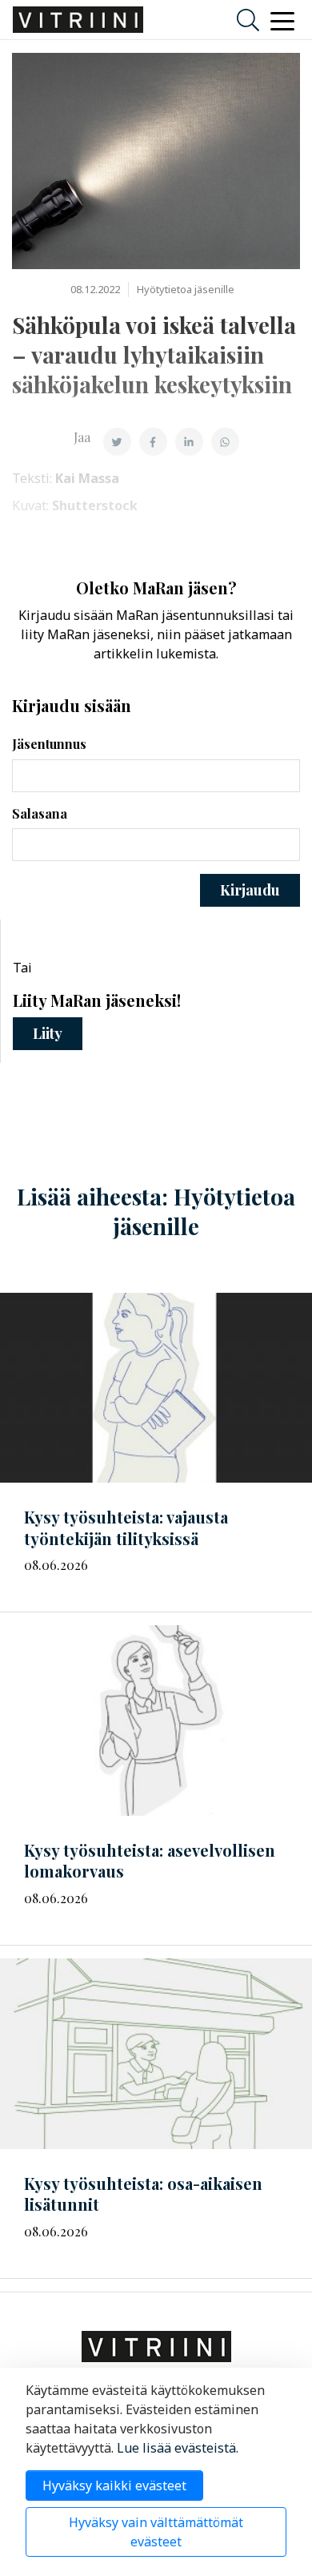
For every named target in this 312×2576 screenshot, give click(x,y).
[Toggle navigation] (282, 20)
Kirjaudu (250, 890)
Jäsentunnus (49, 744)
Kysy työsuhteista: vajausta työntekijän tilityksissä (126, 1527)
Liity (48, 1033)
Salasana (40, 813)
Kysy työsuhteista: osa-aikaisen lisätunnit (143, 2194)
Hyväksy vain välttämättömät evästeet (156, 2532)
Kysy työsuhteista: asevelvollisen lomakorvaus (150, 1861)
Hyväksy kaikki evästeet (114, 2485)
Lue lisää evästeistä (176, 2448)
